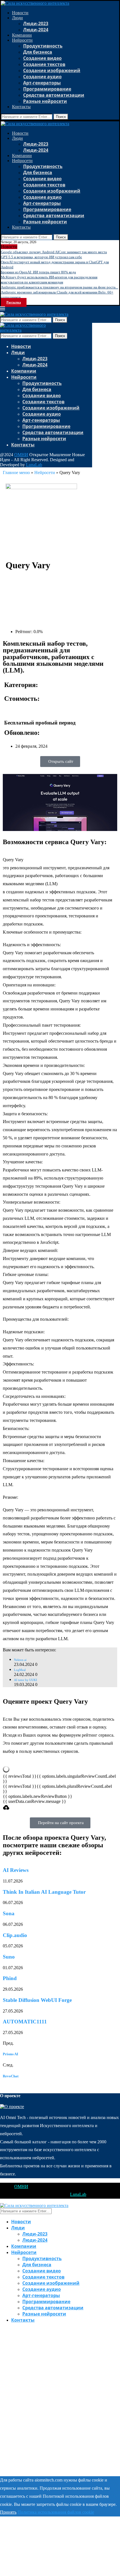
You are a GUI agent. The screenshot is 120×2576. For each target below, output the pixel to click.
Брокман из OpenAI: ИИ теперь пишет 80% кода (38, 272)
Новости (20, 13)
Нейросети (22, 40)
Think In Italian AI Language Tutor (44, 1892)
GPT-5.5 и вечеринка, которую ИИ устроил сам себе (41, 257)
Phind (10, 1978)
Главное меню (16, 473)
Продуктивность (43, 46)
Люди (17, 18)
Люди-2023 (36, 23)
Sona (9, 1913)
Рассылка (14, 302)
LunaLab (34, 465)
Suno (9, 1957)
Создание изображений (52, 70)
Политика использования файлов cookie (56, 2512)
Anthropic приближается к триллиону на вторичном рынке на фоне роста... (59, 287)
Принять (8, 2512)
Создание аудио (42, 77)
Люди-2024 (36, 30)
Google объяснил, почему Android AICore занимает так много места (54, 252)
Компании (22, 35)
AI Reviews (16, 1870)
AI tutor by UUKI (26, 1680)
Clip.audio (15, 1935)
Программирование (47, 89)
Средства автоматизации (54, 95)
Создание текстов (44, 64)
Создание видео (42, 58)
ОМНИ (21, 455)
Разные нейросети (45, 101)
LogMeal (20, 1670)
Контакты (21, 107)
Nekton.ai (20, 1660)
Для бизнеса (38, 52)
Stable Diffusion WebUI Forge (37, 2000)
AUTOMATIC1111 (25, 2022)
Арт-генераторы (42, 83)
